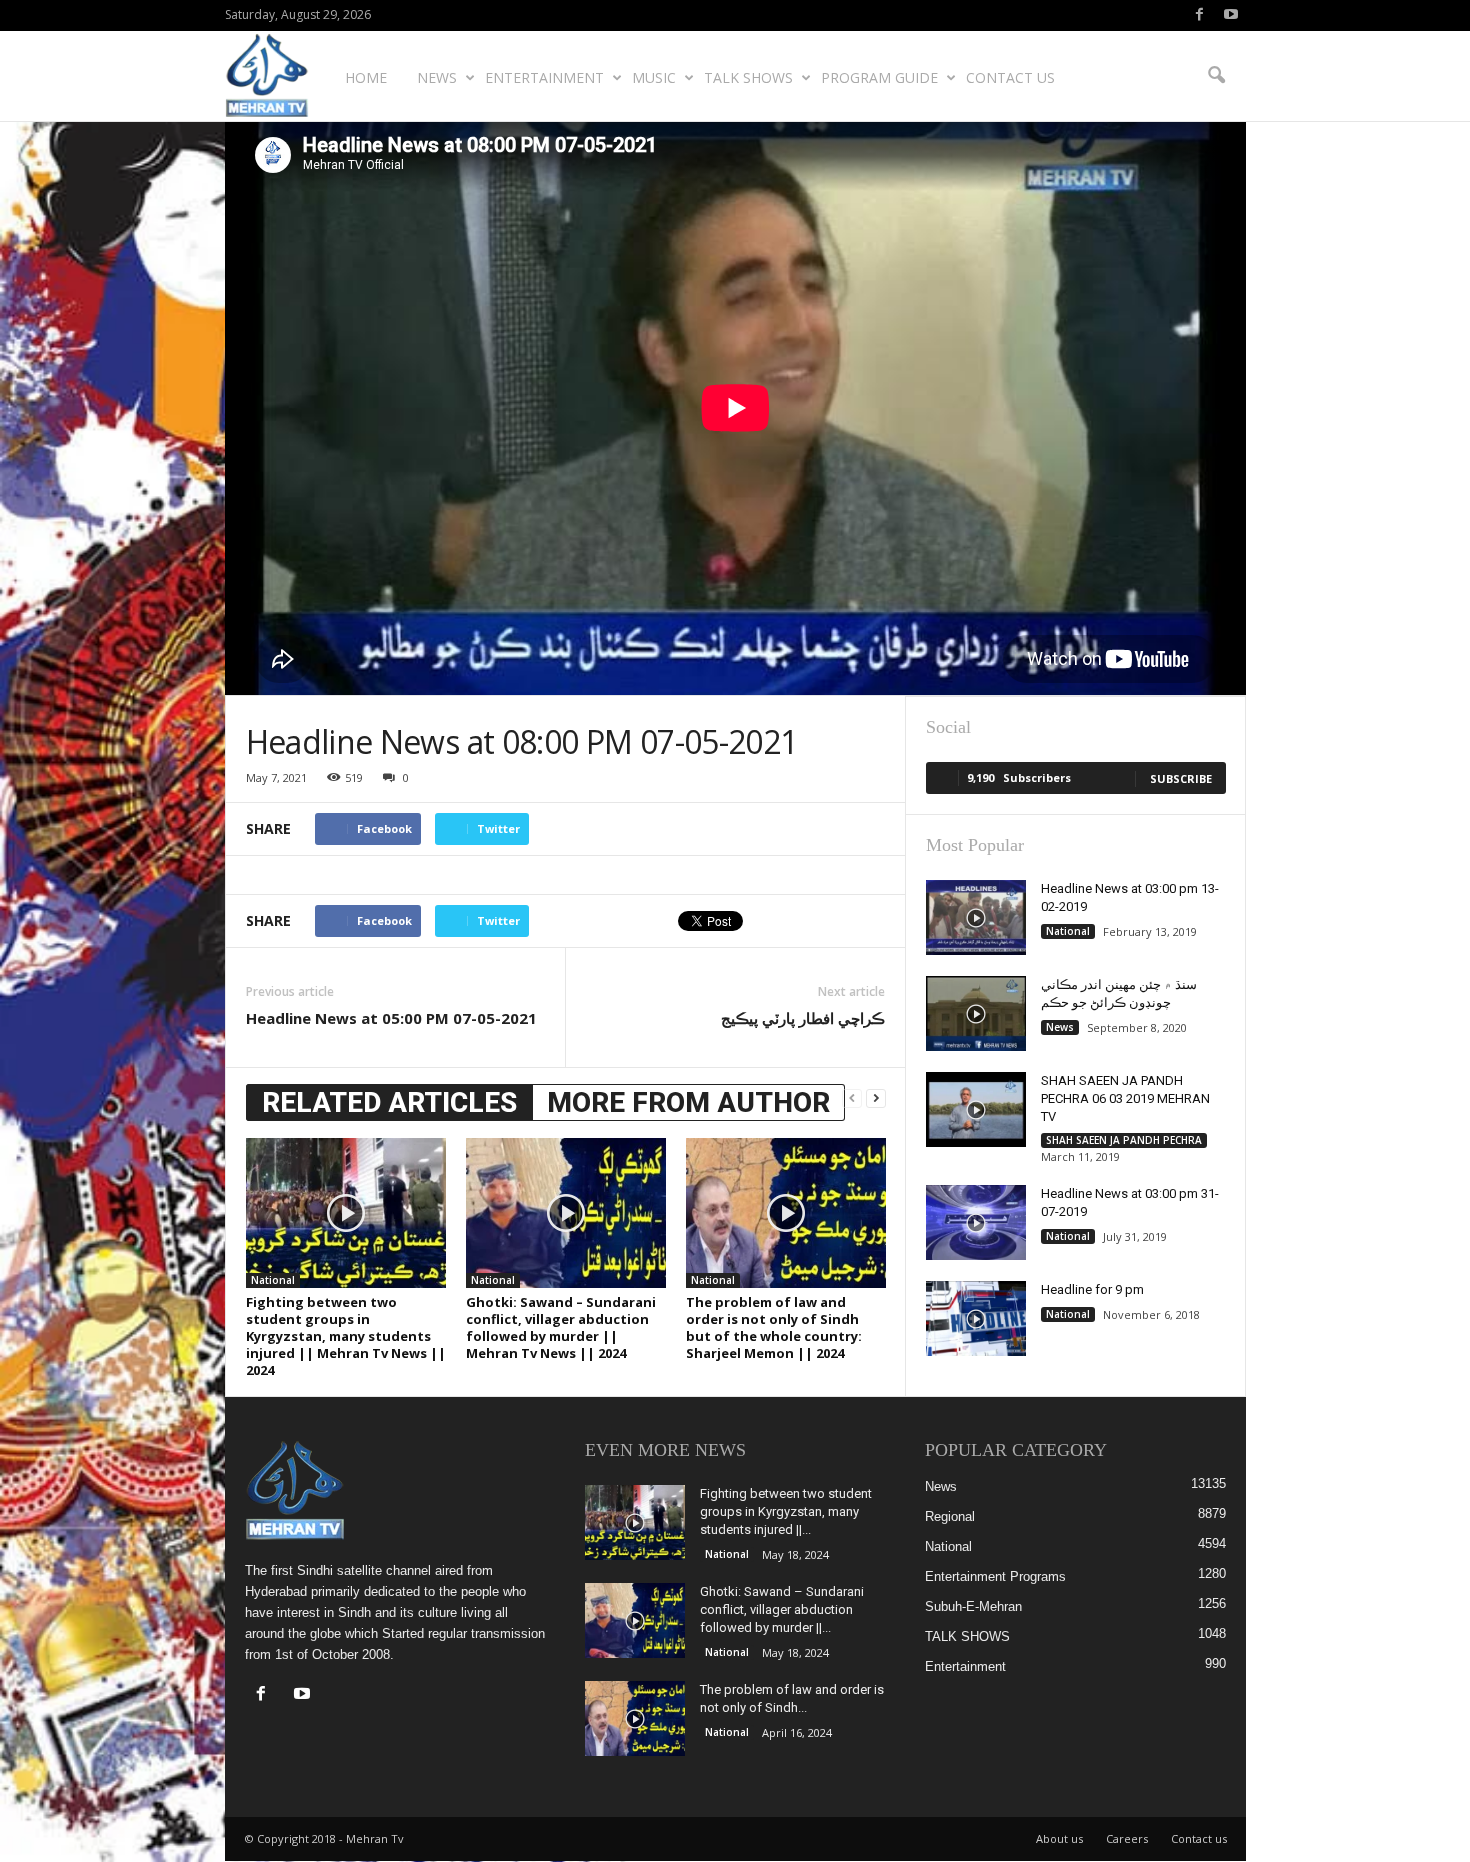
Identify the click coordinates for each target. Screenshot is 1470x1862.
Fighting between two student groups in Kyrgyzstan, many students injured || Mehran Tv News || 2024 (346, 1336)
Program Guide (879, 77)
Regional (950, 1516)
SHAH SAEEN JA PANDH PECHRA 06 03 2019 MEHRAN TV (1125, 1098)
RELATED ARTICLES (389, 1102)
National (273, 1280)
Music (654, 77)
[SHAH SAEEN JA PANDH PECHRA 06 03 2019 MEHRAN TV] (976, 1109)
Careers (1127, 1838)
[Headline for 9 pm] (976, 1318)
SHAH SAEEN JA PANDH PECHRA (1124, 1140)
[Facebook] (1200, 15)
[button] (1216, 76)
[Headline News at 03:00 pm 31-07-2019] (976, 1222)
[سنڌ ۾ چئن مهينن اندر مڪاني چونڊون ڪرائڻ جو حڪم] (976, 1013)
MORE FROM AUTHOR (688, 1102)
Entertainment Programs (995, 1576)
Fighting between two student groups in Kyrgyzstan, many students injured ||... (786, 1511)
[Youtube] (1231, 15)
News (437, 77)
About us (1059, 1838)
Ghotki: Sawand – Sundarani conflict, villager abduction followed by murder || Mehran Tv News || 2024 (561, 1327)
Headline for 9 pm (1092, 1289)
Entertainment (544, 77)
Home (366, 77)
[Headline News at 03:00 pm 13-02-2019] (976, 917)
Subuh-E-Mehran (973, 1606)
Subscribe (1181, 778)
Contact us (1010, 77)
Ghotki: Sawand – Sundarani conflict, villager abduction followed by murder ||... (782, 1609)
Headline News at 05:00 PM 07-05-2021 (391, 1018)
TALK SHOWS (748, 77)
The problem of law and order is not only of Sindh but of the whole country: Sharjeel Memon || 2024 (774, 1327)
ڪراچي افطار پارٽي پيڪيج (803, 1018)
